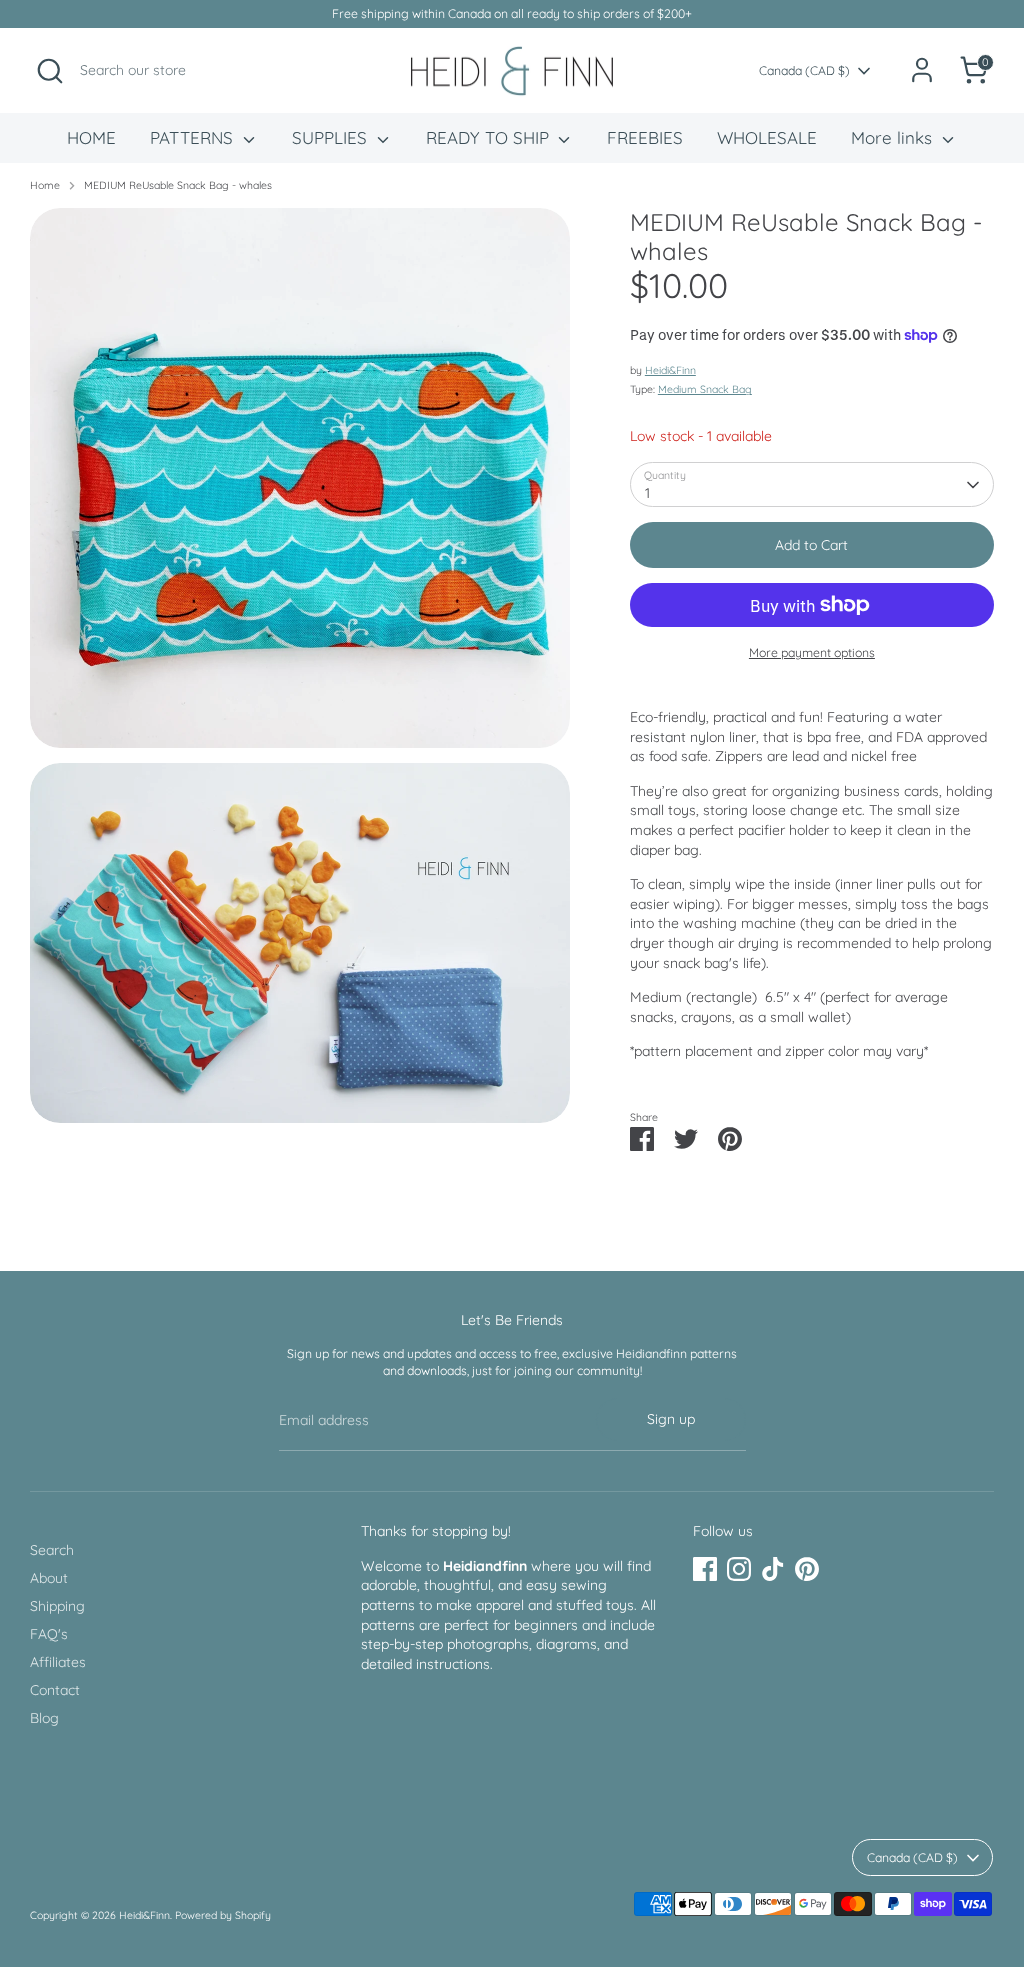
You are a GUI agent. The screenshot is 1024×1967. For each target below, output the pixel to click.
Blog (44, 1718)
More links (894, 137)
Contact (55, 1690)
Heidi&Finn (670, 370)
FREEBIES (645, 137)
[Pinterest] (807, 1569)
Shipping (57, 1606)
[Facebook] (705, 1569)
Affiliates (58, 1662)
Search (52, 1550)
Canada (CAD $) (804, 70)
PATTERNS (194, 137)
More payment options (812, 652)
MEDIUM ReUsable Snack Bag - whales (178, 185)
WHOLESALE (767, 137)
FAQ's (49, 1634)
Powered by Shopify (223, 1915)
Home (45, 185)
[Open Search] (50, 71)
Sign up (671, 1419)
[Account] (922, 70)
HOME (91, 137)
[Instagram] (739, 1569)
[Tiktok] (773, 1569)
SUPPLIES (332, 137)
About (49, 1578)
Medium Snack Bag (705, 389)
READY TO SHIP (490, 137)
